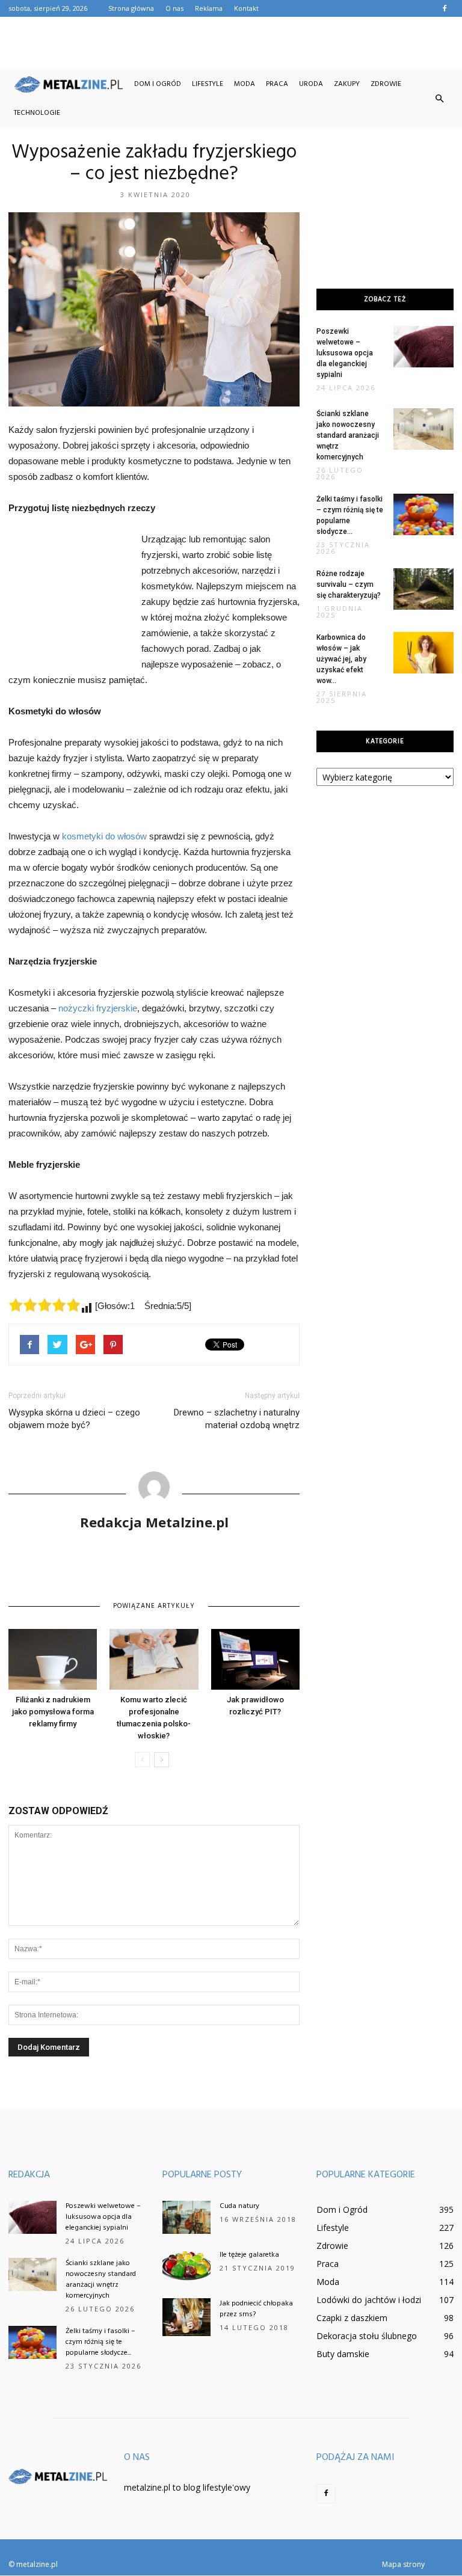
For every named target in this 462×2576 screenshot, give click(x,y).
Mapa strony (403, 2564)
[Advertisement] (231, 43)
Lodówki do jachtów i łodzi (369, 2300)
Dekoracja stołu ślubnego (367, 2336)
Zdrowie (386, 84)
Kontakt (246, 8)
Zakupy (347, 84)
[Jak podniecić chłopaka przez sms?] (186, 2317)
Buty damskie (343, 2354)
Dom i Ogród (158, 84)
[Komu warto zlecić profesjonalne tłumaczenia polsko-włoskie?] (154, 1659)
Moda (245, 84)
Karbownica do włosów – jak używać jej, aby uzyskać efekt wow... (341, 659)
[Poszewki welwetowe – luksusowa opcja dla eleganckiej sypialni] (423, 347)
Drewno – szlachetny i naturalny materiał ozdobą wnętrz (237, 1419)
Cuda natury (239, 2206)
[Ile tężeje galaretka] (186, 2266)
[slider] (45, 1305)
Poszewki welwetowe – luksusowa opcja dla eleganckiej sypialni (345, 353)
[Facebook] (445, 8)
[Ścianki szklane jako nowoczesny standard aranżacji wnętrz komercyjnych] (423, 429)
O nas (174, 8)
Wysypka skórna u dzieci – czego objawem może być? (74, 1419)
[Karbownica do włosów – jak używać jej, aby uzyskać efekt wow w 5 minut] (423, 653)
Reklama (209, 8)
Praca (277, 84)
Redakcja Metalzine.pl (154, 1522)
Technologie (37, 113)
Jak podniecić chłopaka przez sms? (256, 2309)
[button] (439, 99)
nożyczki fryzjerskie (98, 1008)
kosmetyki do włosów (106, 836)
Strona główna (131, 8)
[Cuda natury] (186, 2217)
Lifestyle (208, 84)
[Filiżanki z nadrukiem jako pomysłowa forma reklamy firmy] (53, 1659)
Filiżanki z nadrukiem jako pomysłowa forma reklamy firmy (53, 1712)
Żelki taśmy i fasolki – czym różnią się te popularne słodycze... (100, 2342)
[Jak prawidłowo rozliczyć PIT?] (255, 1659)
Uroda (311, 84)
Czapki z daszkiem (352, 2318)
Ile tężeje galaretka (249, 2255)
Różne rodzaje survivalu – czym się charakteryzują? (349, 584)
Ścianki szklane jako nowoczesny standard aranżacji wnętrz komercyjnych (348, 435)
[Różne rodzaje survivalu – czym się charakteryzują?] (423, 589)
